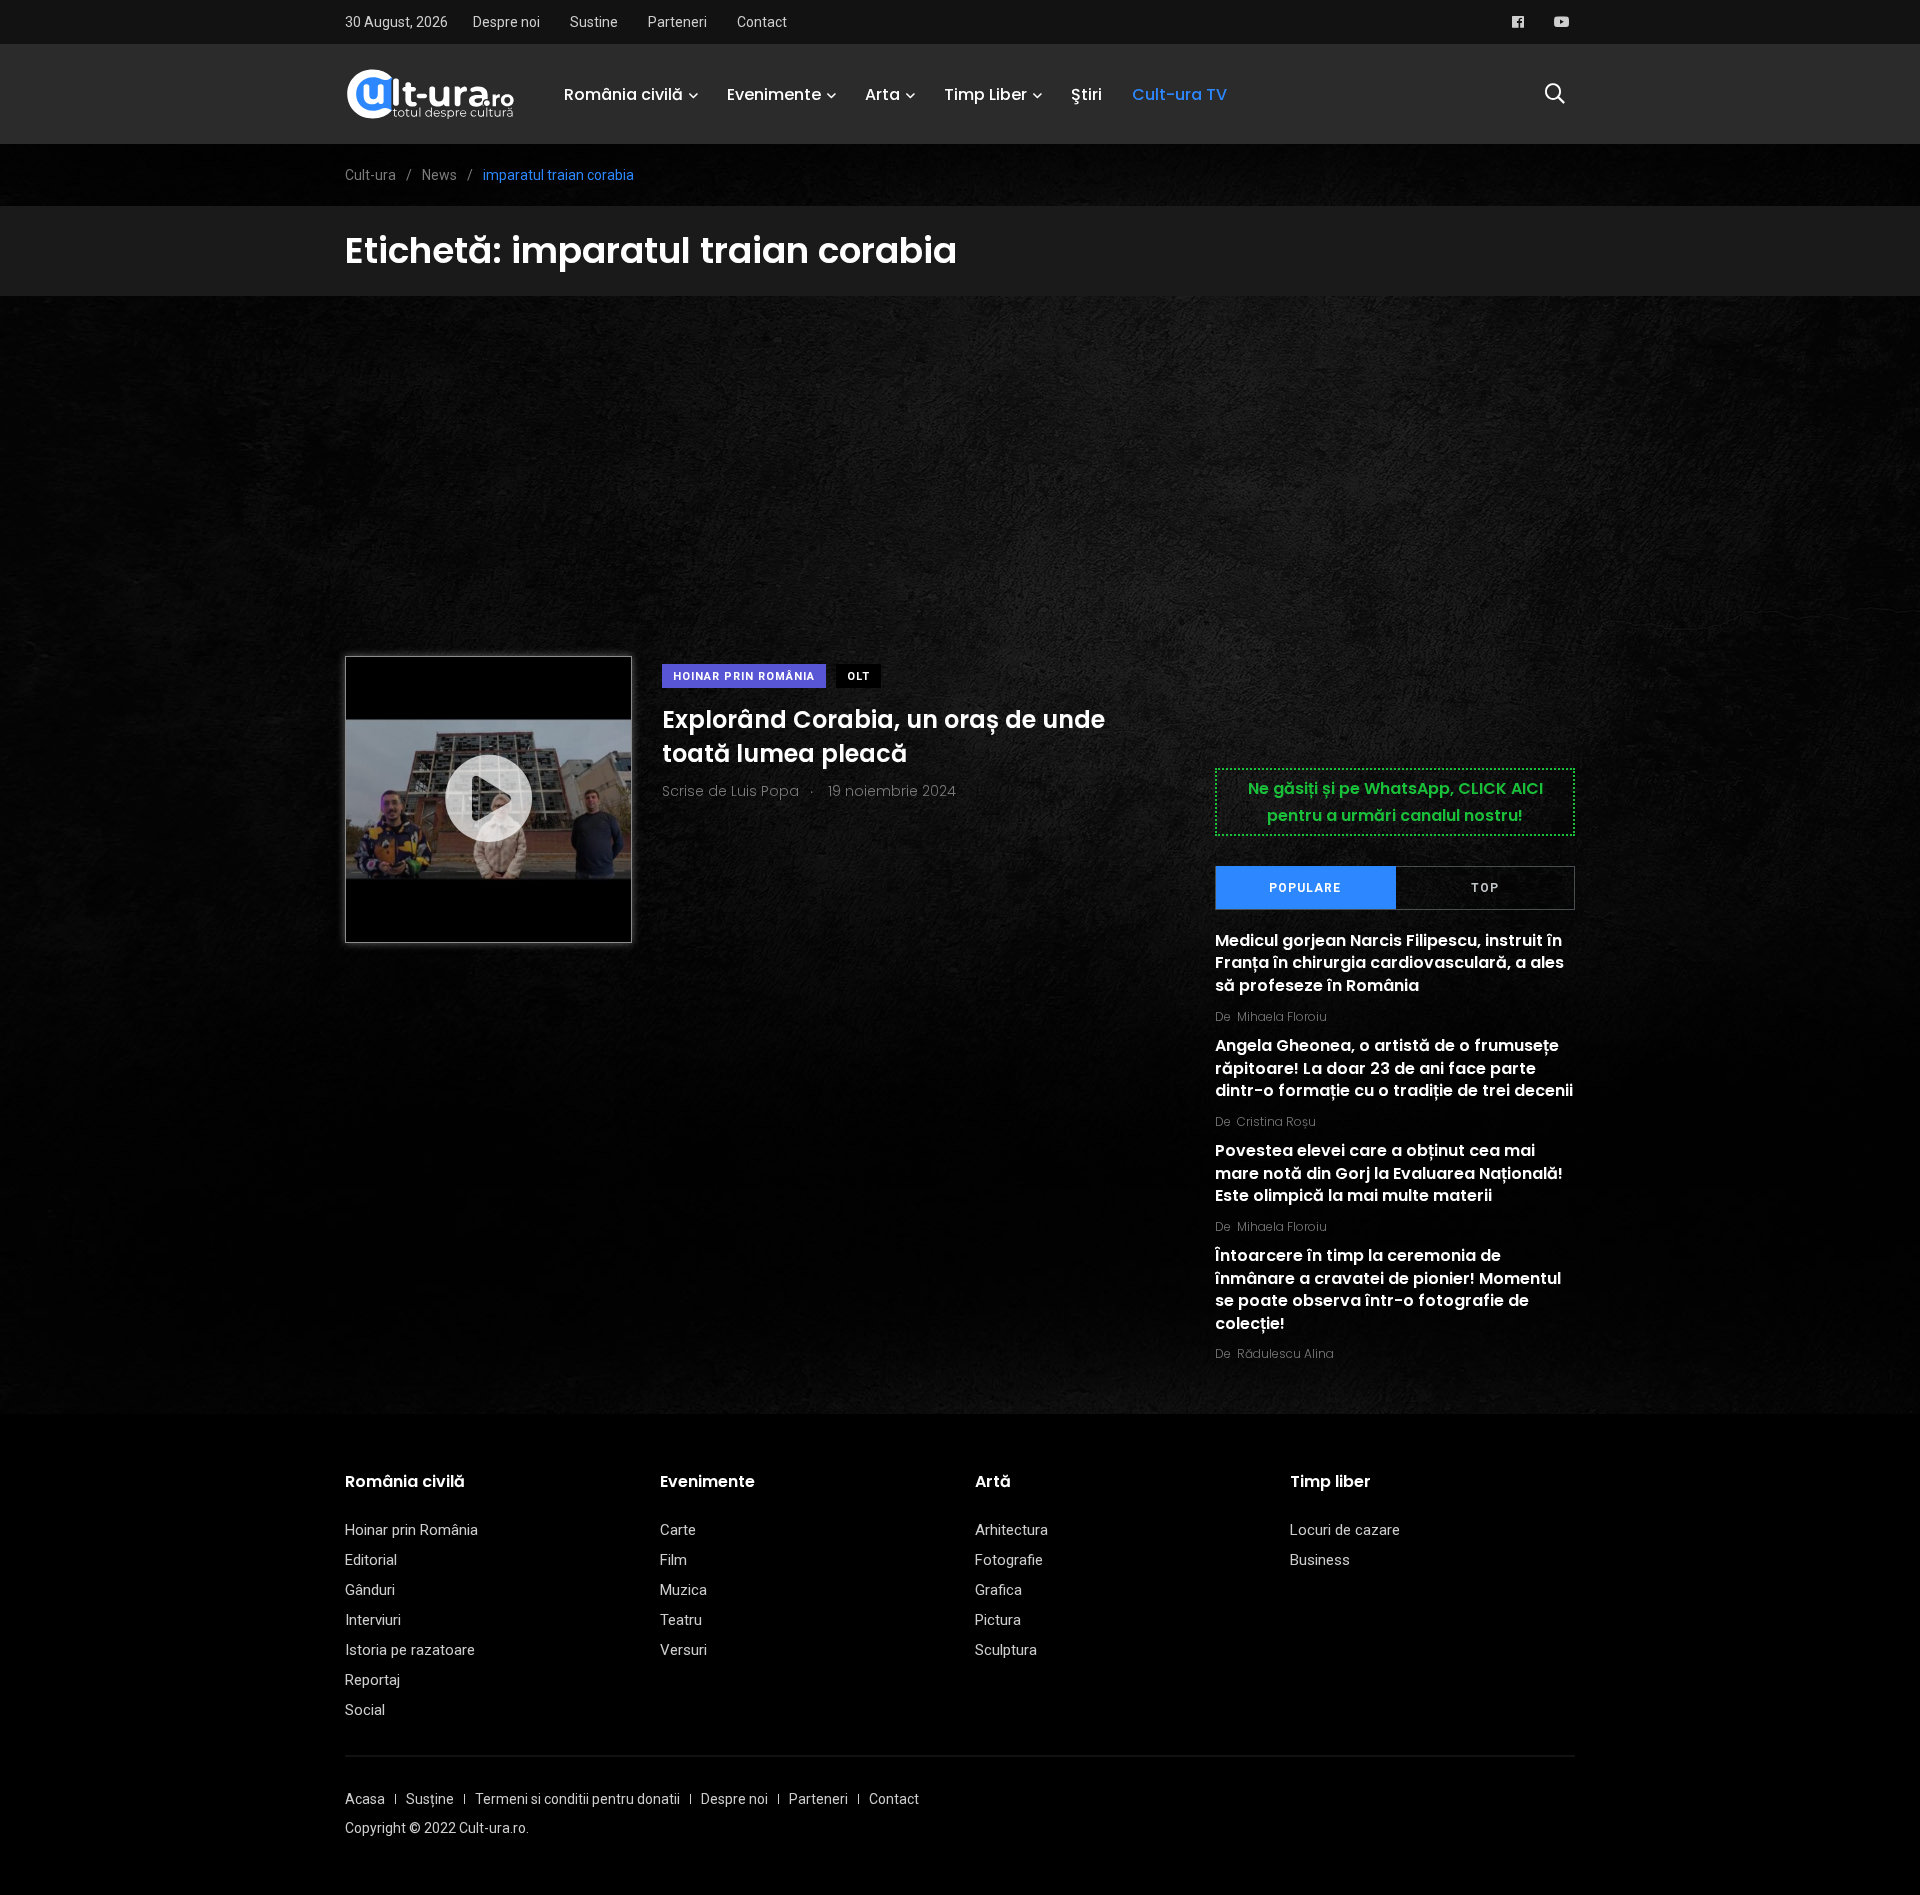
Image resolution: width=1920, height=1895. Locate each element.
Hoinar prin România (744, 676)
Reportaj (372, 1680)
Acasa (365, 1799)
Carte (678, 1530)
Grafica (998, 1590)
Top (1485, 888)
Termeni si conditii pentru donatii (577, 1799)
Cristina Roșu (1276, 1121)
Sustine (594, 22)
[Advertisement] (960, 446)
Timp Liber (985, 94)
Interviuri (373, 1620)
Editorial (371, 1560)
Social (365, 1710)
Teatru (681, 1620)
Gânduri (370, 1590)
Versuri (683, 1650)
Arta (882, 94)
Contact (762, 22)
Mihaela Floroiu (1282, 1016)
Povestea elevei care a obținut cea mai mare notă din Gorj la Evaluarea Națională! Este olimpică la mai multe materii (1389, 1174)
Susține (430, 1799)
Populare (1305, 888)
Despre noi (506, 22)
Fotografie (1009, 1560)
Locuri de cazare (1345, 1530)
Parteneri (677, 22)
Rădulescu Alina (1285, 1353)
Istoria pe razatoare (410, 1650)
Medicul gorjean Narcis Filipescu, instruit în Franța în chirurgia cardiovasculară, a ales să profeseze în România (1389, 963)
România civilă (623, 94)
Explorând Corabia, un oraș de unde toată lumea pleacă (883, 736)
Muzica (683, 1590)
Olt (858, 676)
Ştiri (1086, 94)
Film (673, 1560)
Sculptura (1006, 1650)
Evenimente (774, 94)
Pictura (998, 1620)
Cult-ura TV (1179, 94)
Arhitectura (1011, 1530)
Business (1320, 1560)
